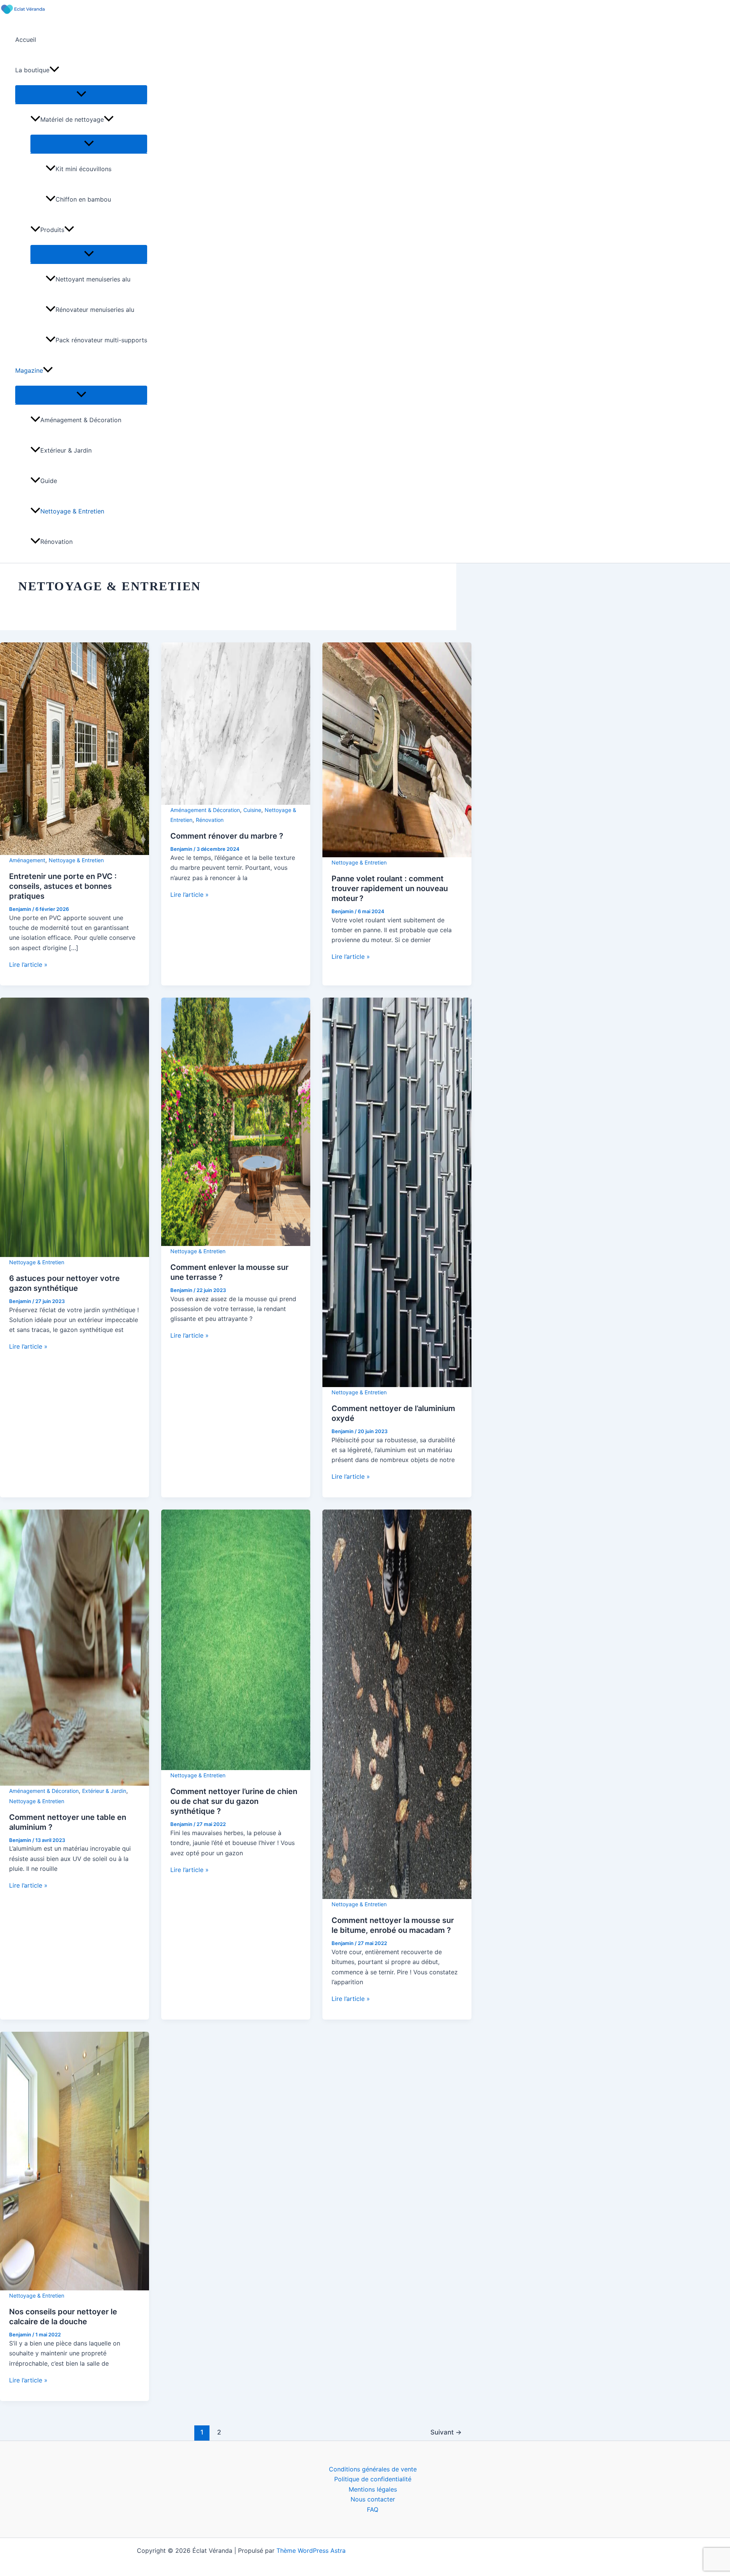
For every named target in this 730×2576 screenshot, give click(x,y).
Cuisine (252, 810)
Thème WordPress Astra (311, 2551)
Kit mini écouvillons (83, 169)
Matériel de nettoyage (72, 119)
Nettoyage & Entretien (72, 511)
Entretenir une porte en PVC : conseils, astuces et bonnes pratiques (63, 886)
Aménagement (27, 860)
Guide (49, 481)
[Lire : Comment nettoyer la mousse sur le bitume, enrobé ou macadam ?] (397, 1704)
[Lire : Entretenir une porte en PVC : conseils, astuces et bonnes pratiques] (75, 748)
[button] (54, 70)
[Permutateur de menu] (81, 94)
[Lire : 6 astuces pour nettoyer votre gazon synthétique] (75, 1127)
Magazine (29, 370)
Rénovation (56, 542)
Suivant (446, 2432)
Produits (52, 230)
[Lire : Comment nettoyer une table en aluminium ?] (75, 1647)
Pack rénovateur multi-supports (101, 340)
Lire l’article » (28, 965)
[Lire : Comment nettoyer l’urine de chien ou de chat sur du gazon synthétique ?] (236, 1639)
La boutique (32, 70)
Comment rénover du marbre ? (227, 836)
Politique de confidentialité (373, 2479)
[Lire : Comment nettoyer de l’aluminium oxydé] (397, 1192)
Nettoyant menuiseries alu (93, 279)
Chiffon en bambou (83, 199)
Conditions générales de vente (373, 2469)
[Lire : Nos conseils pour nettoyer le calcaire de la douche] (75, 2161)
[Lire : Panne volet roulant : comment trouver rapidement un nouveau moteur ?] (397, 749)
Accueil (26, 40)
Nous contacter (373, 2499)
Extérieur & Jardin (66, 450)
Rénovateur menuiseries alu (95, 310)
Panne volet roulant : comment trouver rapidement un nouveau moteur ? (390, 888)
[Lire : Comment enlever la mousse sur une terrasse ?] (236, 1121)
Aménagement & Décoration (81, 420)
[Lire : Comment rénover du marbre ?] (236, 723)
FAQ (373, 2509)
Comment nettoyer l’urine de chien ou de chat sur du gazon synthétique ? (234, 1801)
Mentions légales (373, 2489)
